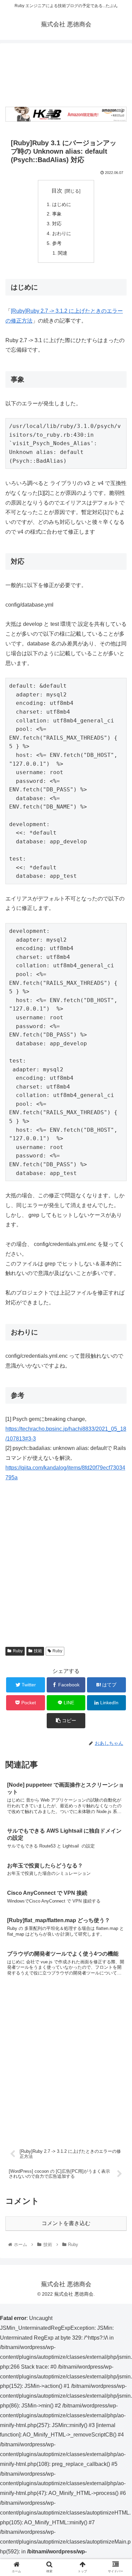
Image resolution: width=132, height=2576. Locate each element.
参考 (57, 243)
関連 (63, 253)
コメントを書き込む (66, 2223)
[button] (119, 1345)
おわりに (62, 233)
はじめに (62, 204)
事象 (57, 214)
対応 (57, 224)
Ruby (18, 1651)
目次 (57, 191)
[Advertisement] (66, 73)
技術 (38, 1651)
